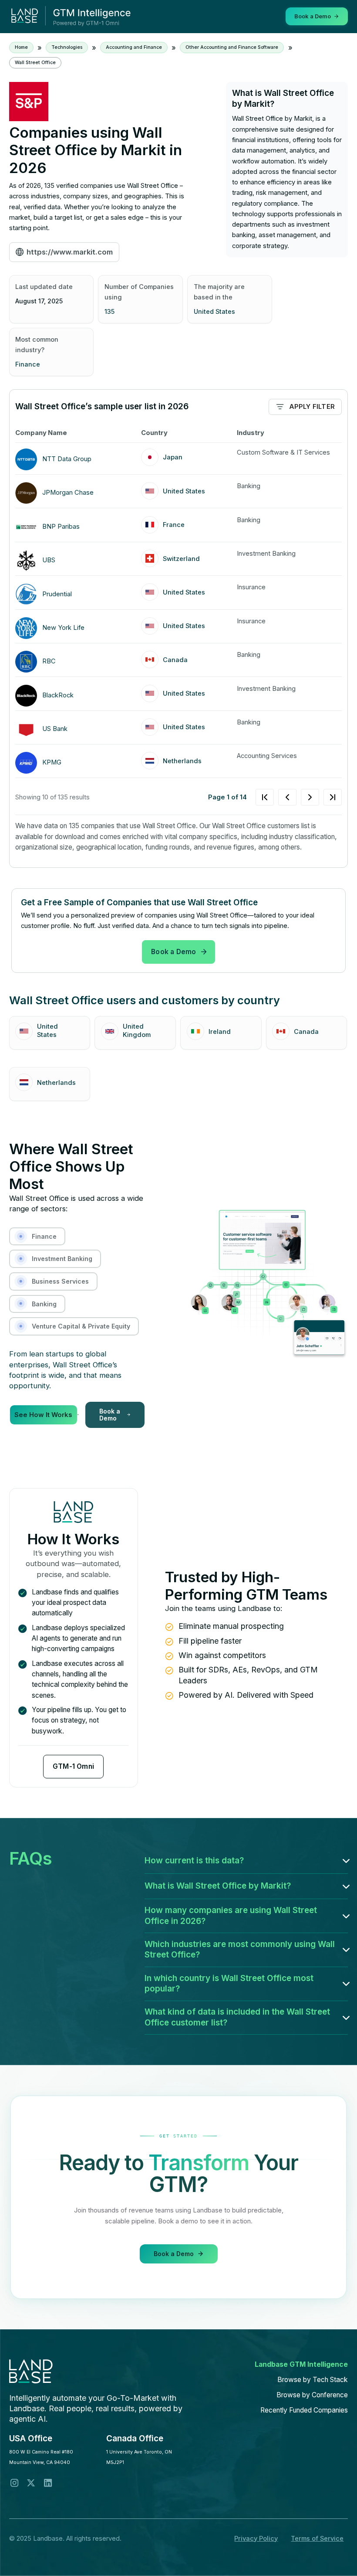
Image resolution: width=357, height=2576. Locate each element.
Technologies (67, 47)
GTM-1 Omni (73, 1766)
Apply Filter (312, 407)
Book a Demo (173, 952)
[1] (299, 797)
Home (21, 47)
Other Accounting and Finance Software (232, 47)
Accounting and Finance (134, 47)
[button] (246, 1861)
